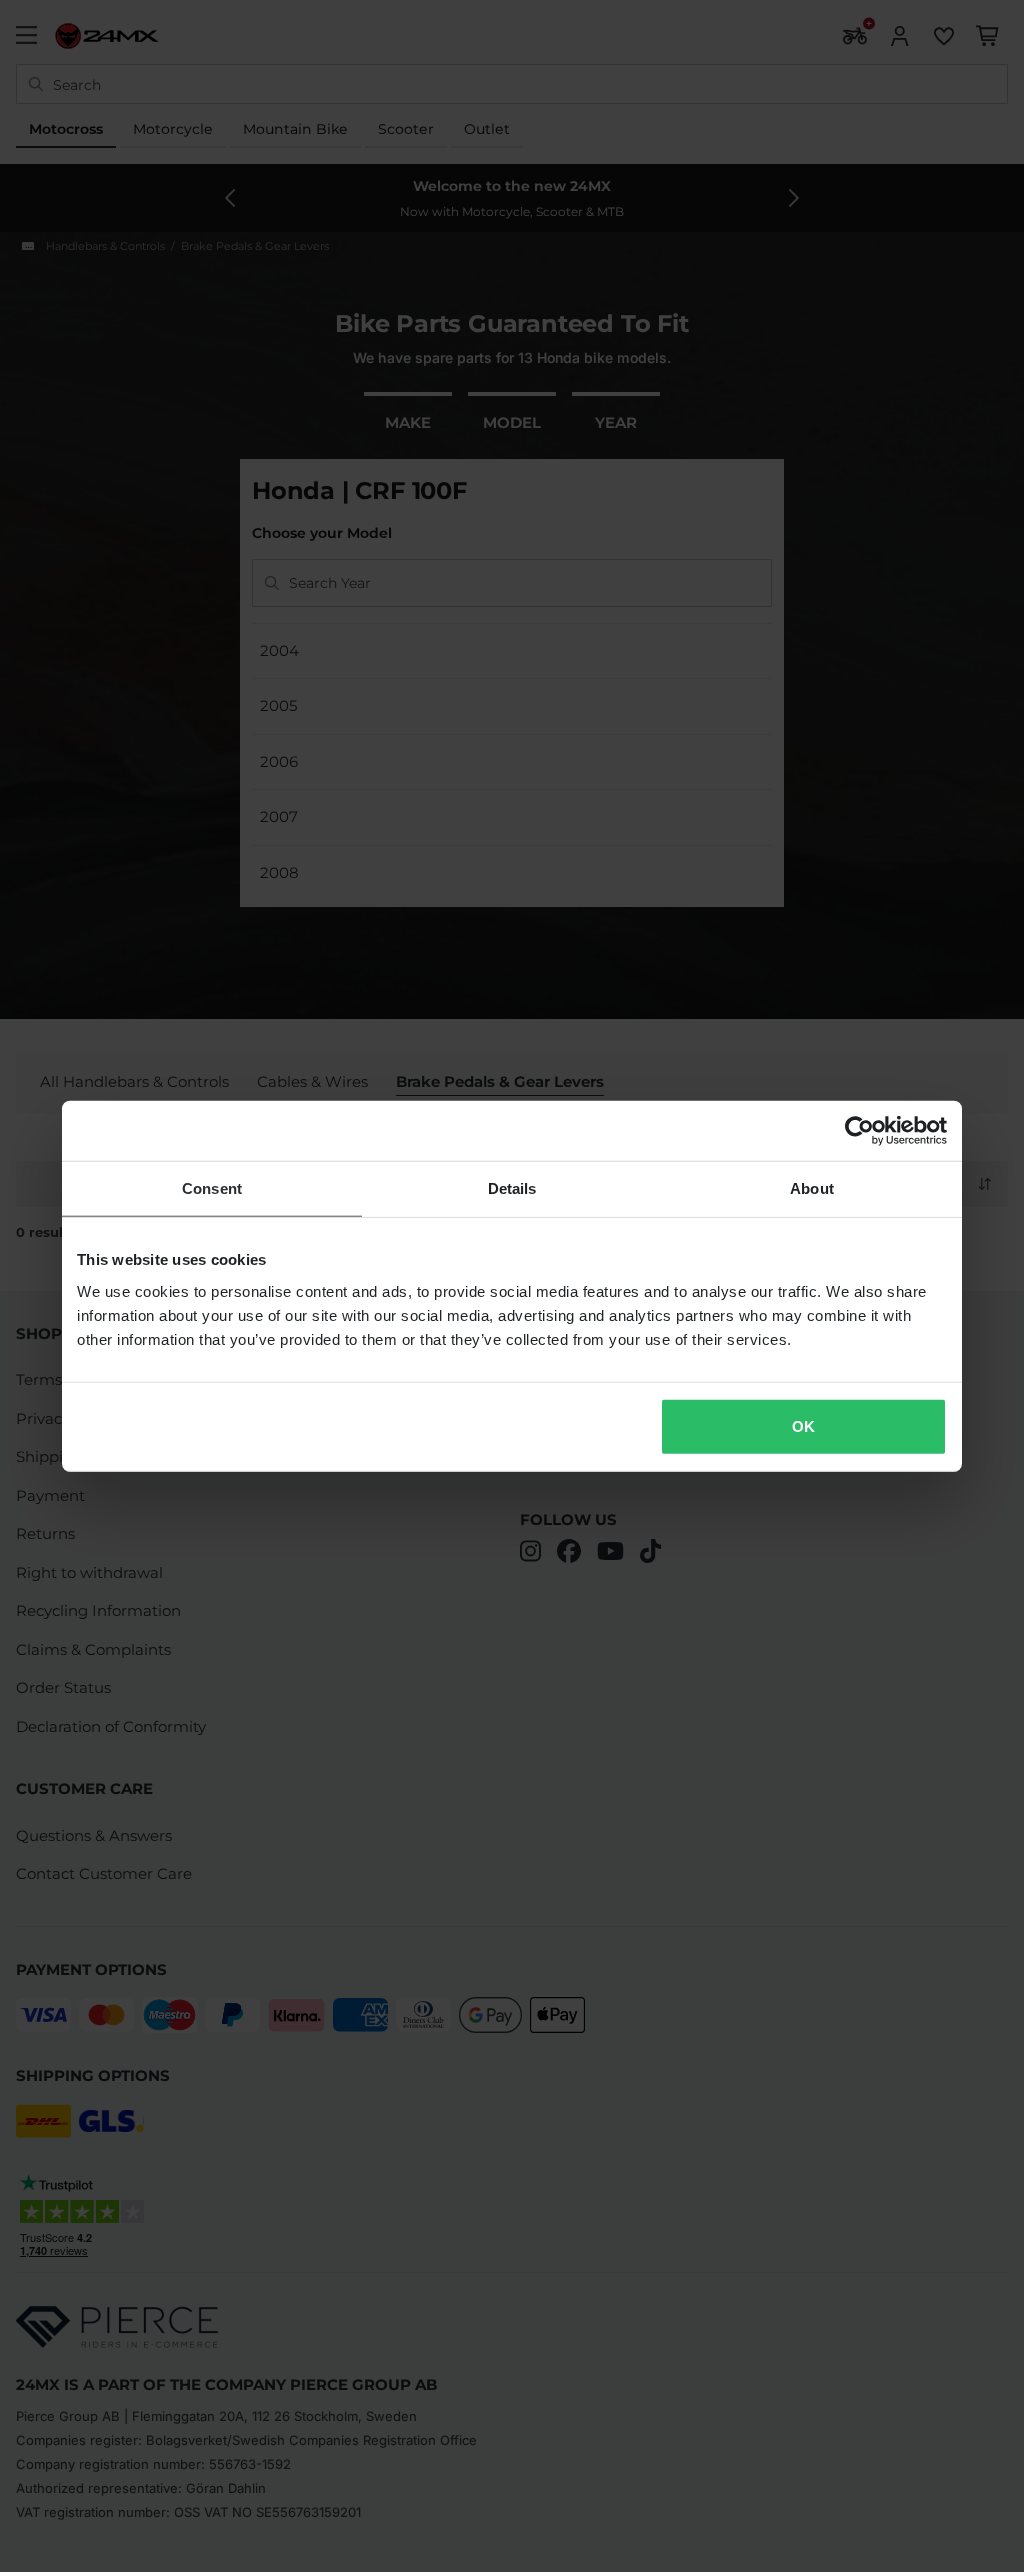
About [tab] (812, 1188)
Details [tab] (512, 1188)
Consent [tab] (212, 1188)
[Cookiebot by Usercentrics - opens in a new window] (859, 1131)
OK (803, 1425)
